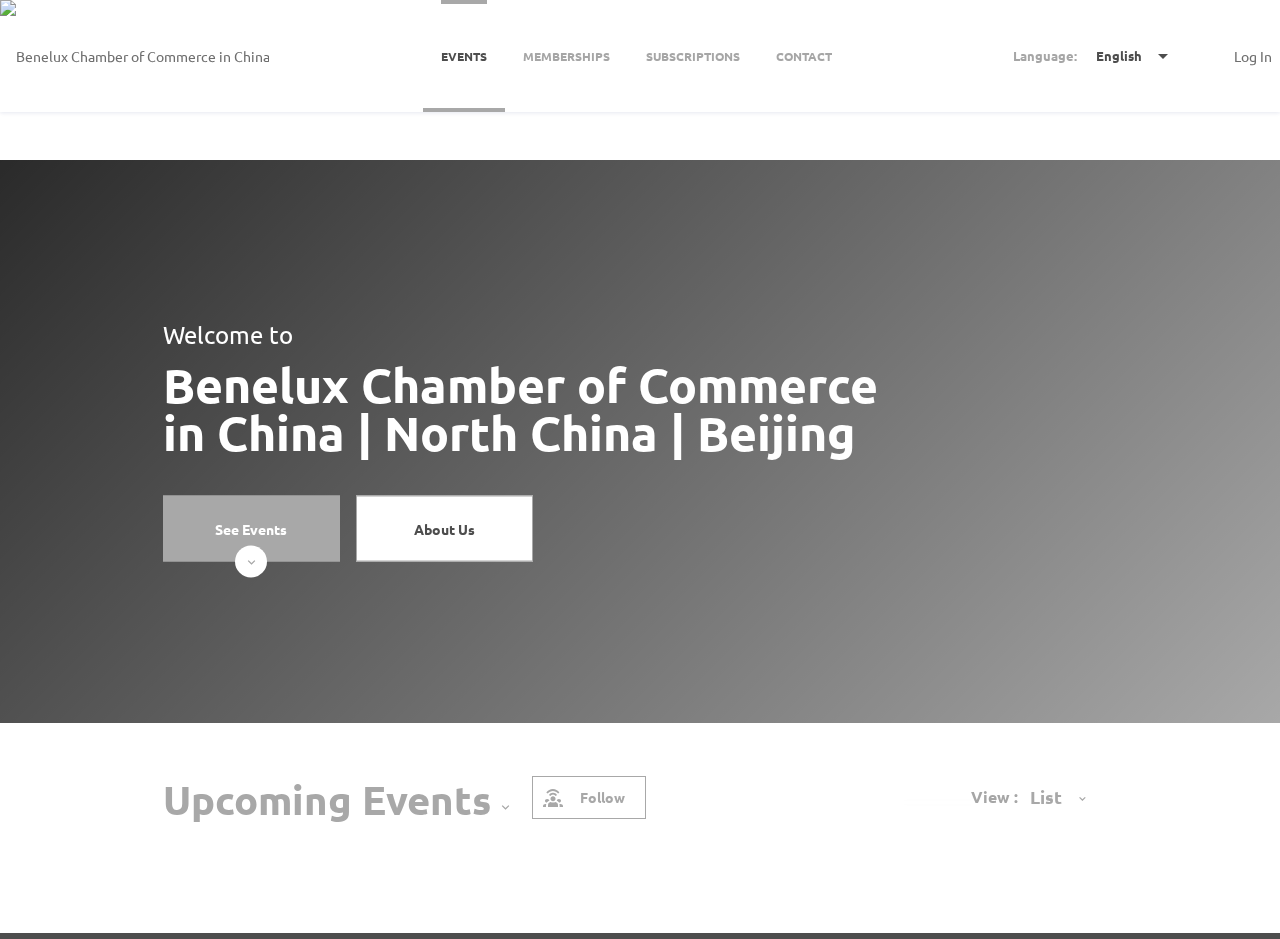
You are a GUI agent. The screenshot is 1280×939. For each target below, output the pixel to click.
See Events (251, 528)
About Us (444, 528)
